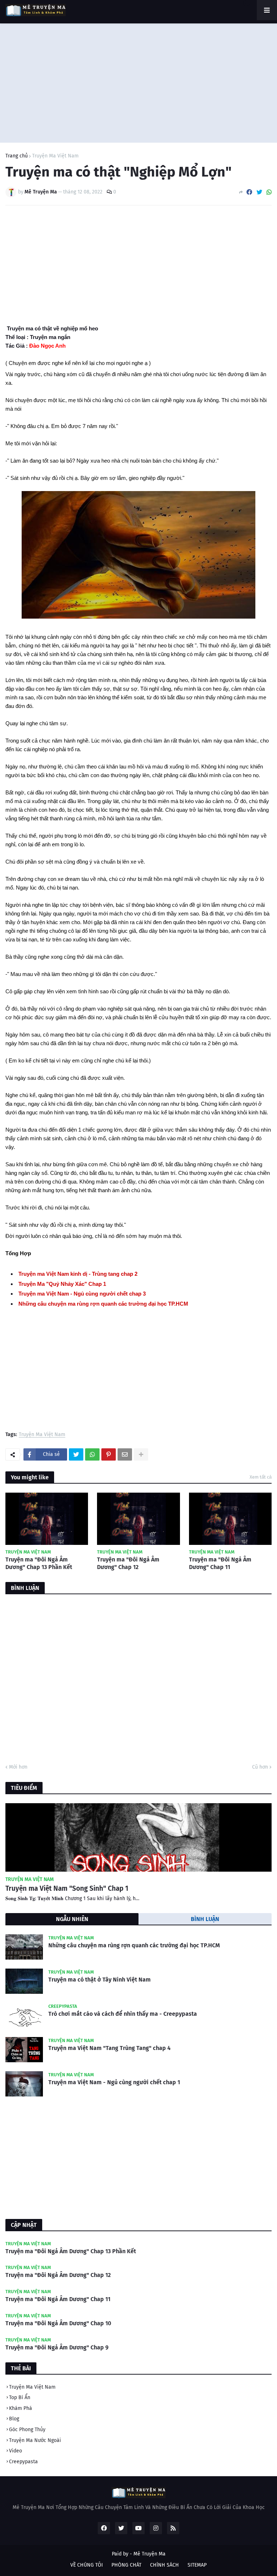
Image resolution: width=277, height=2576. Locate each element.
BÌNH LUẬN (205, 1919)
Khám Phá (21, 2408)
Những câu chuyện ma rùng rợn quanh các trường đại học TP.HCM (134, 1945)
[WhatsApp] (269, 192)
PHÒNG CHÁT (126, 2565)
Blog (14, 2419)
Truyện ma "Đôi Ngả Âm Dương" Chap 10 (58, 2323)
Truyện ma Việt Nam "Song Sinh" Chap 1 (67, 1888)
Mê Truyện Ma (150, 2554)
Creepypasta (23, 2462)
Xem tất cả (261, 1477)
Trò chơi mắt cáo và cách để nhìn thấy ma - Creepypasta (123, 2014)
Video (16, 2451)
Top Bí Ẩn (20, 2397)
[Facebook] (249, 192)
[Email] (125, 1454)
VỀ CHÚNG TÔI (87, 2565)
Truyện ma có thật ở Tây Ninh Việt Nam (100, 1980)
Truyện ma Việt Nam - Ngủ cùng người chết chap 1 (114, 2082)
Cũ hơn (260, 1767)
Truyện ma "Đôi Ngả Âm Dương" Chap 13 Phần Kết (39, 1563)
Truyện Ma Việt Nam (55, 156)
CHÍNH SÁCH (164, 2565)
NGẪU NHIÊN (72, 1919)
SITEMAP (197, 2565)
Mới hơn (18, 1767)
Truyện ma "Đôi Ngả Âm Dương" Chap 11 (220, 1563)
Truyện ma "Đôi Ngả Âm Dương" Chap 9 (57, 2347)
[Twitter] (259, 192)
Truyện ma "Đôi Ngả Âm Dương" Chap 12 (128, 1563)
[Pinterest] (109, 1454)
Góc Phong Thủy (27, 2430)
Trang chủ (17, 156)
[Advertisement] (138, 81)
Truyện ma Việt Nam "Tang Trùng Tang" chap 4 (109, 2048)
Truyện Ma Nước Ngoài (35, 2440)
